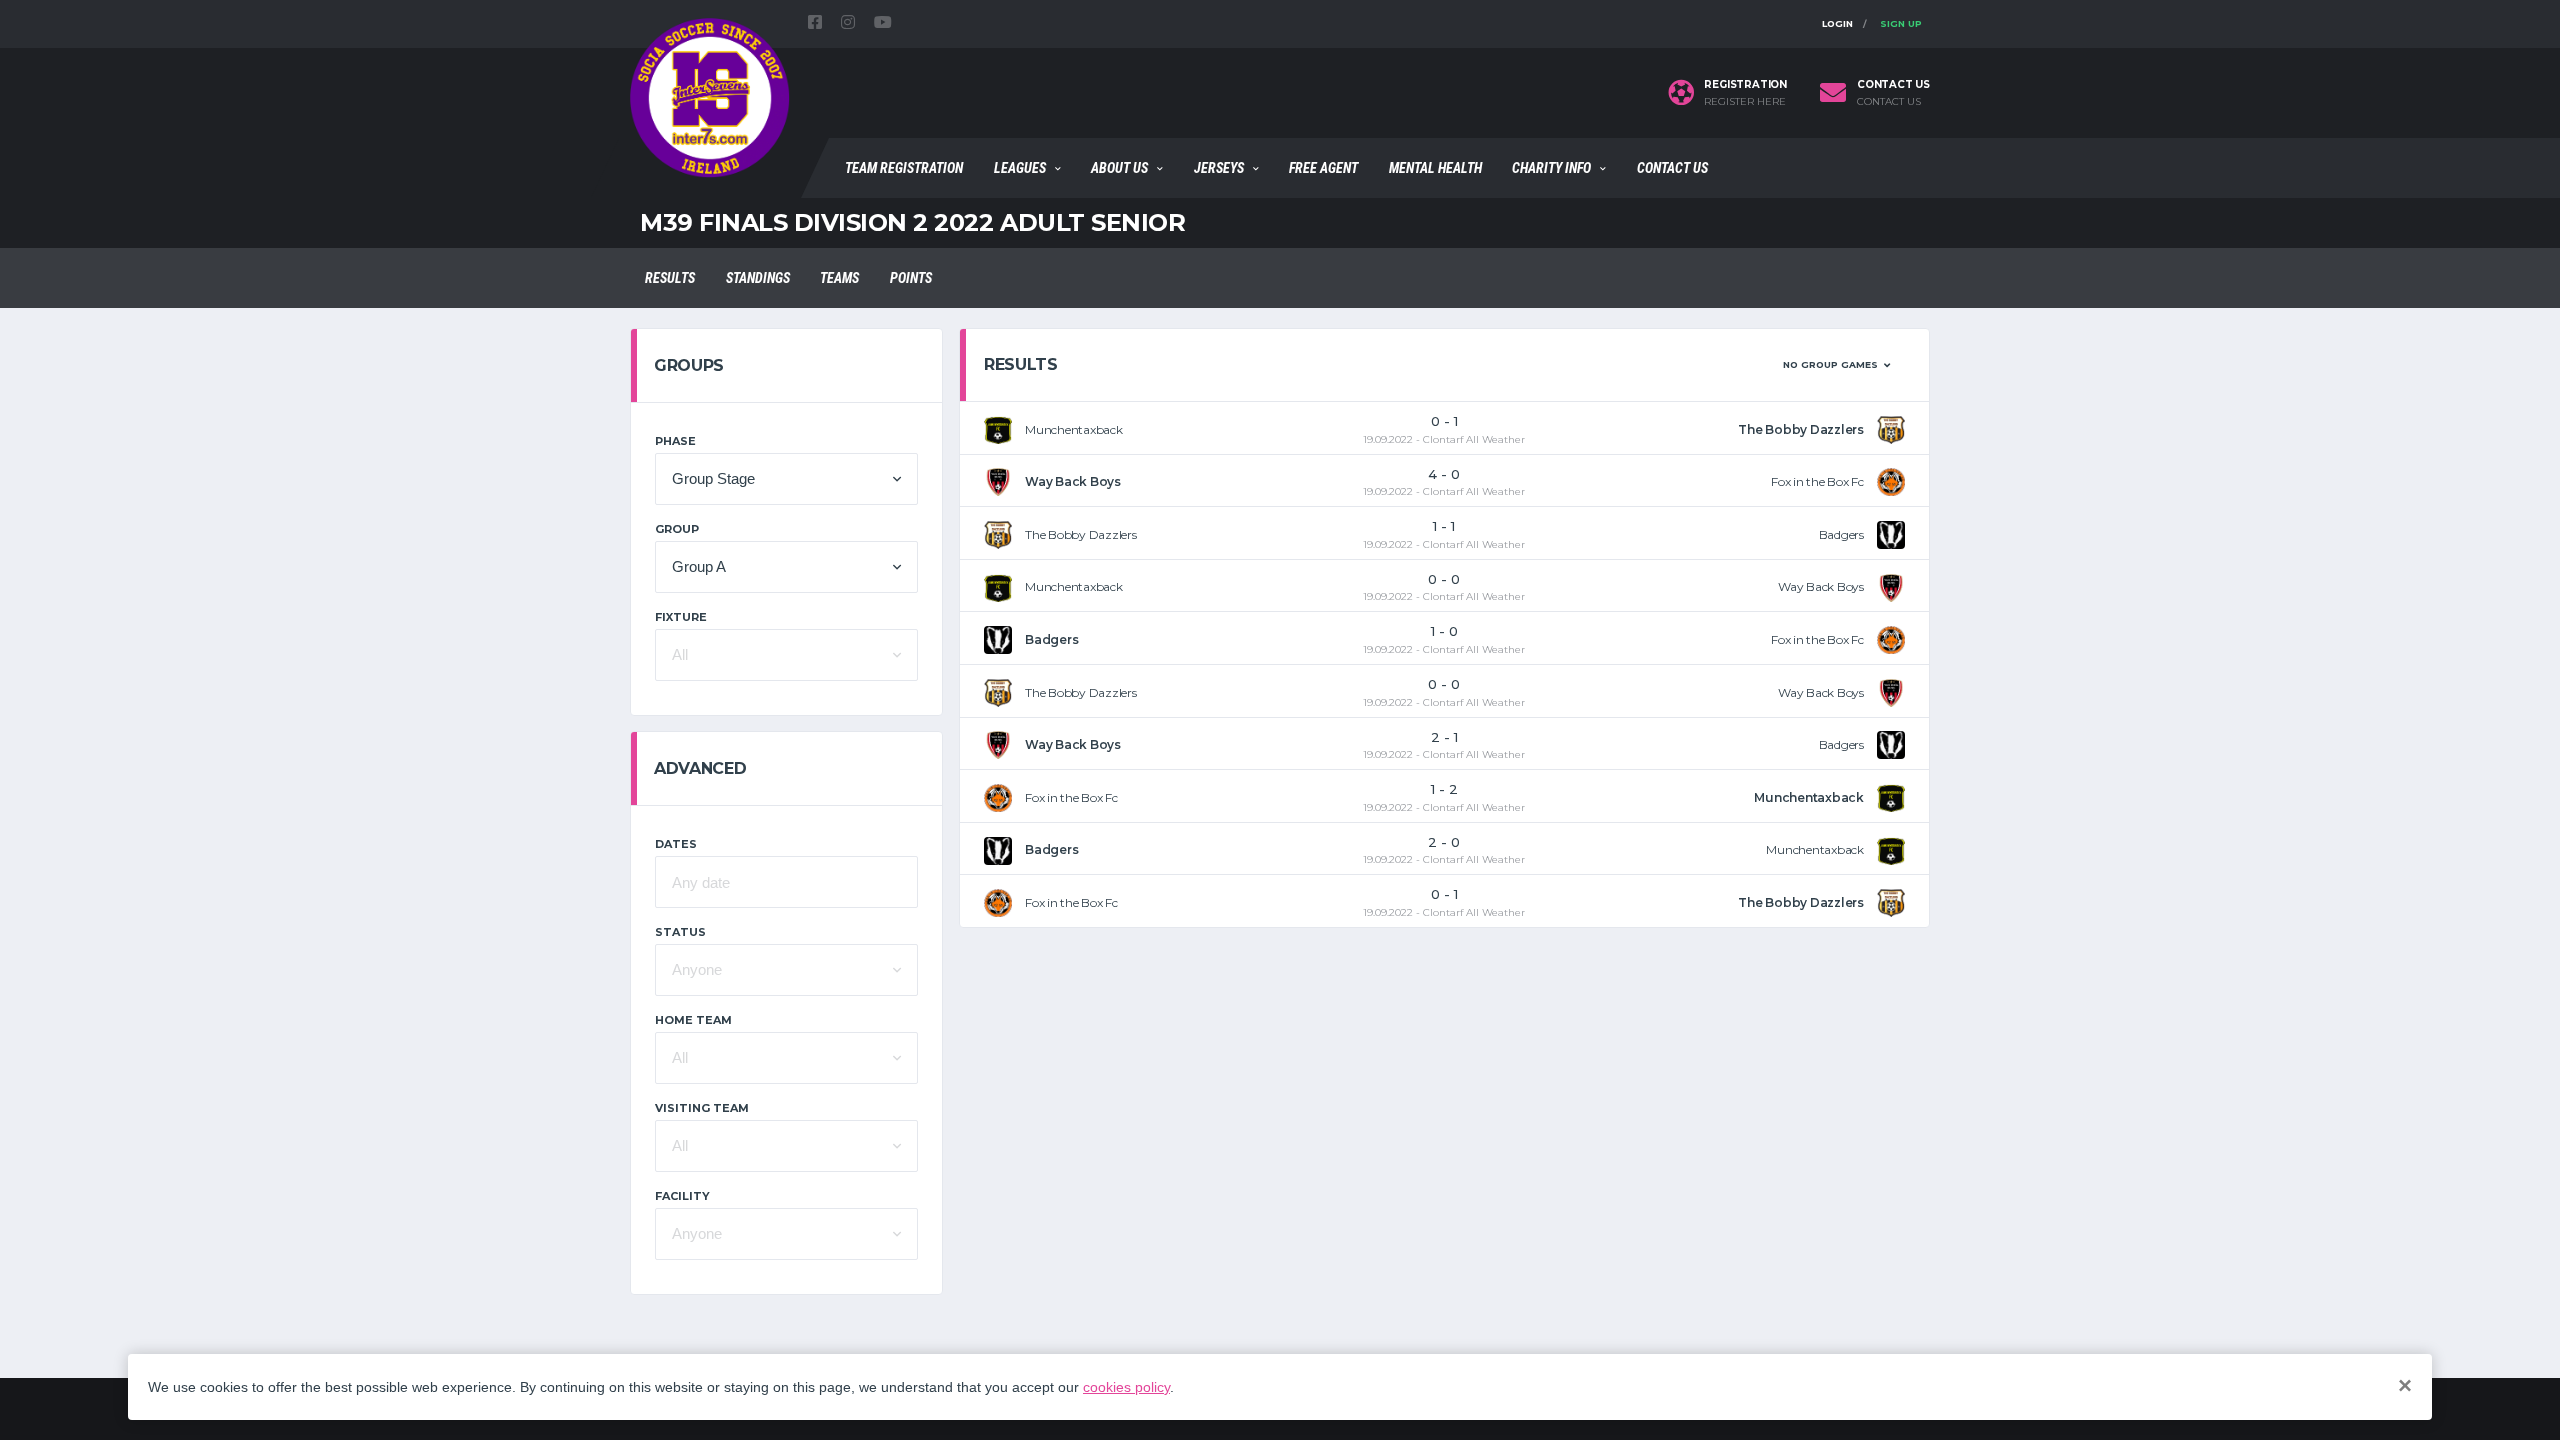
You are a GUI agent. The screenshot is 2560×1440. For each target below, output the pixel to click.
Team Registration (904, 168)
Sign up (1901, 23)
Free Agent (1323, 168)
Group (677, 529)
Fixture (681, 617)
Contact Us (1672, 168)
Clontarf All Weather (1474, 439)
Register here (1745, 102)
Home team (693, 1020)
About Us (1119, 168)
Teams (839, 278)
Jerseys (1219, 168)
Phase (675, 441)
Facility (682, 1196)
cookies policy (1126, 1387)
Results (670, 278)
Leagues (1020, 168)
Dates (676, 844)
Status (680, 932)
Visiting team (702, 1108)
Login (1837, 23)
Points (911, 278)
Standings (758, 278)
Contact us (1889, 102)
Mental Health (1435, 168)
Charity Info (1551, 168)
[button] (786, 479)
